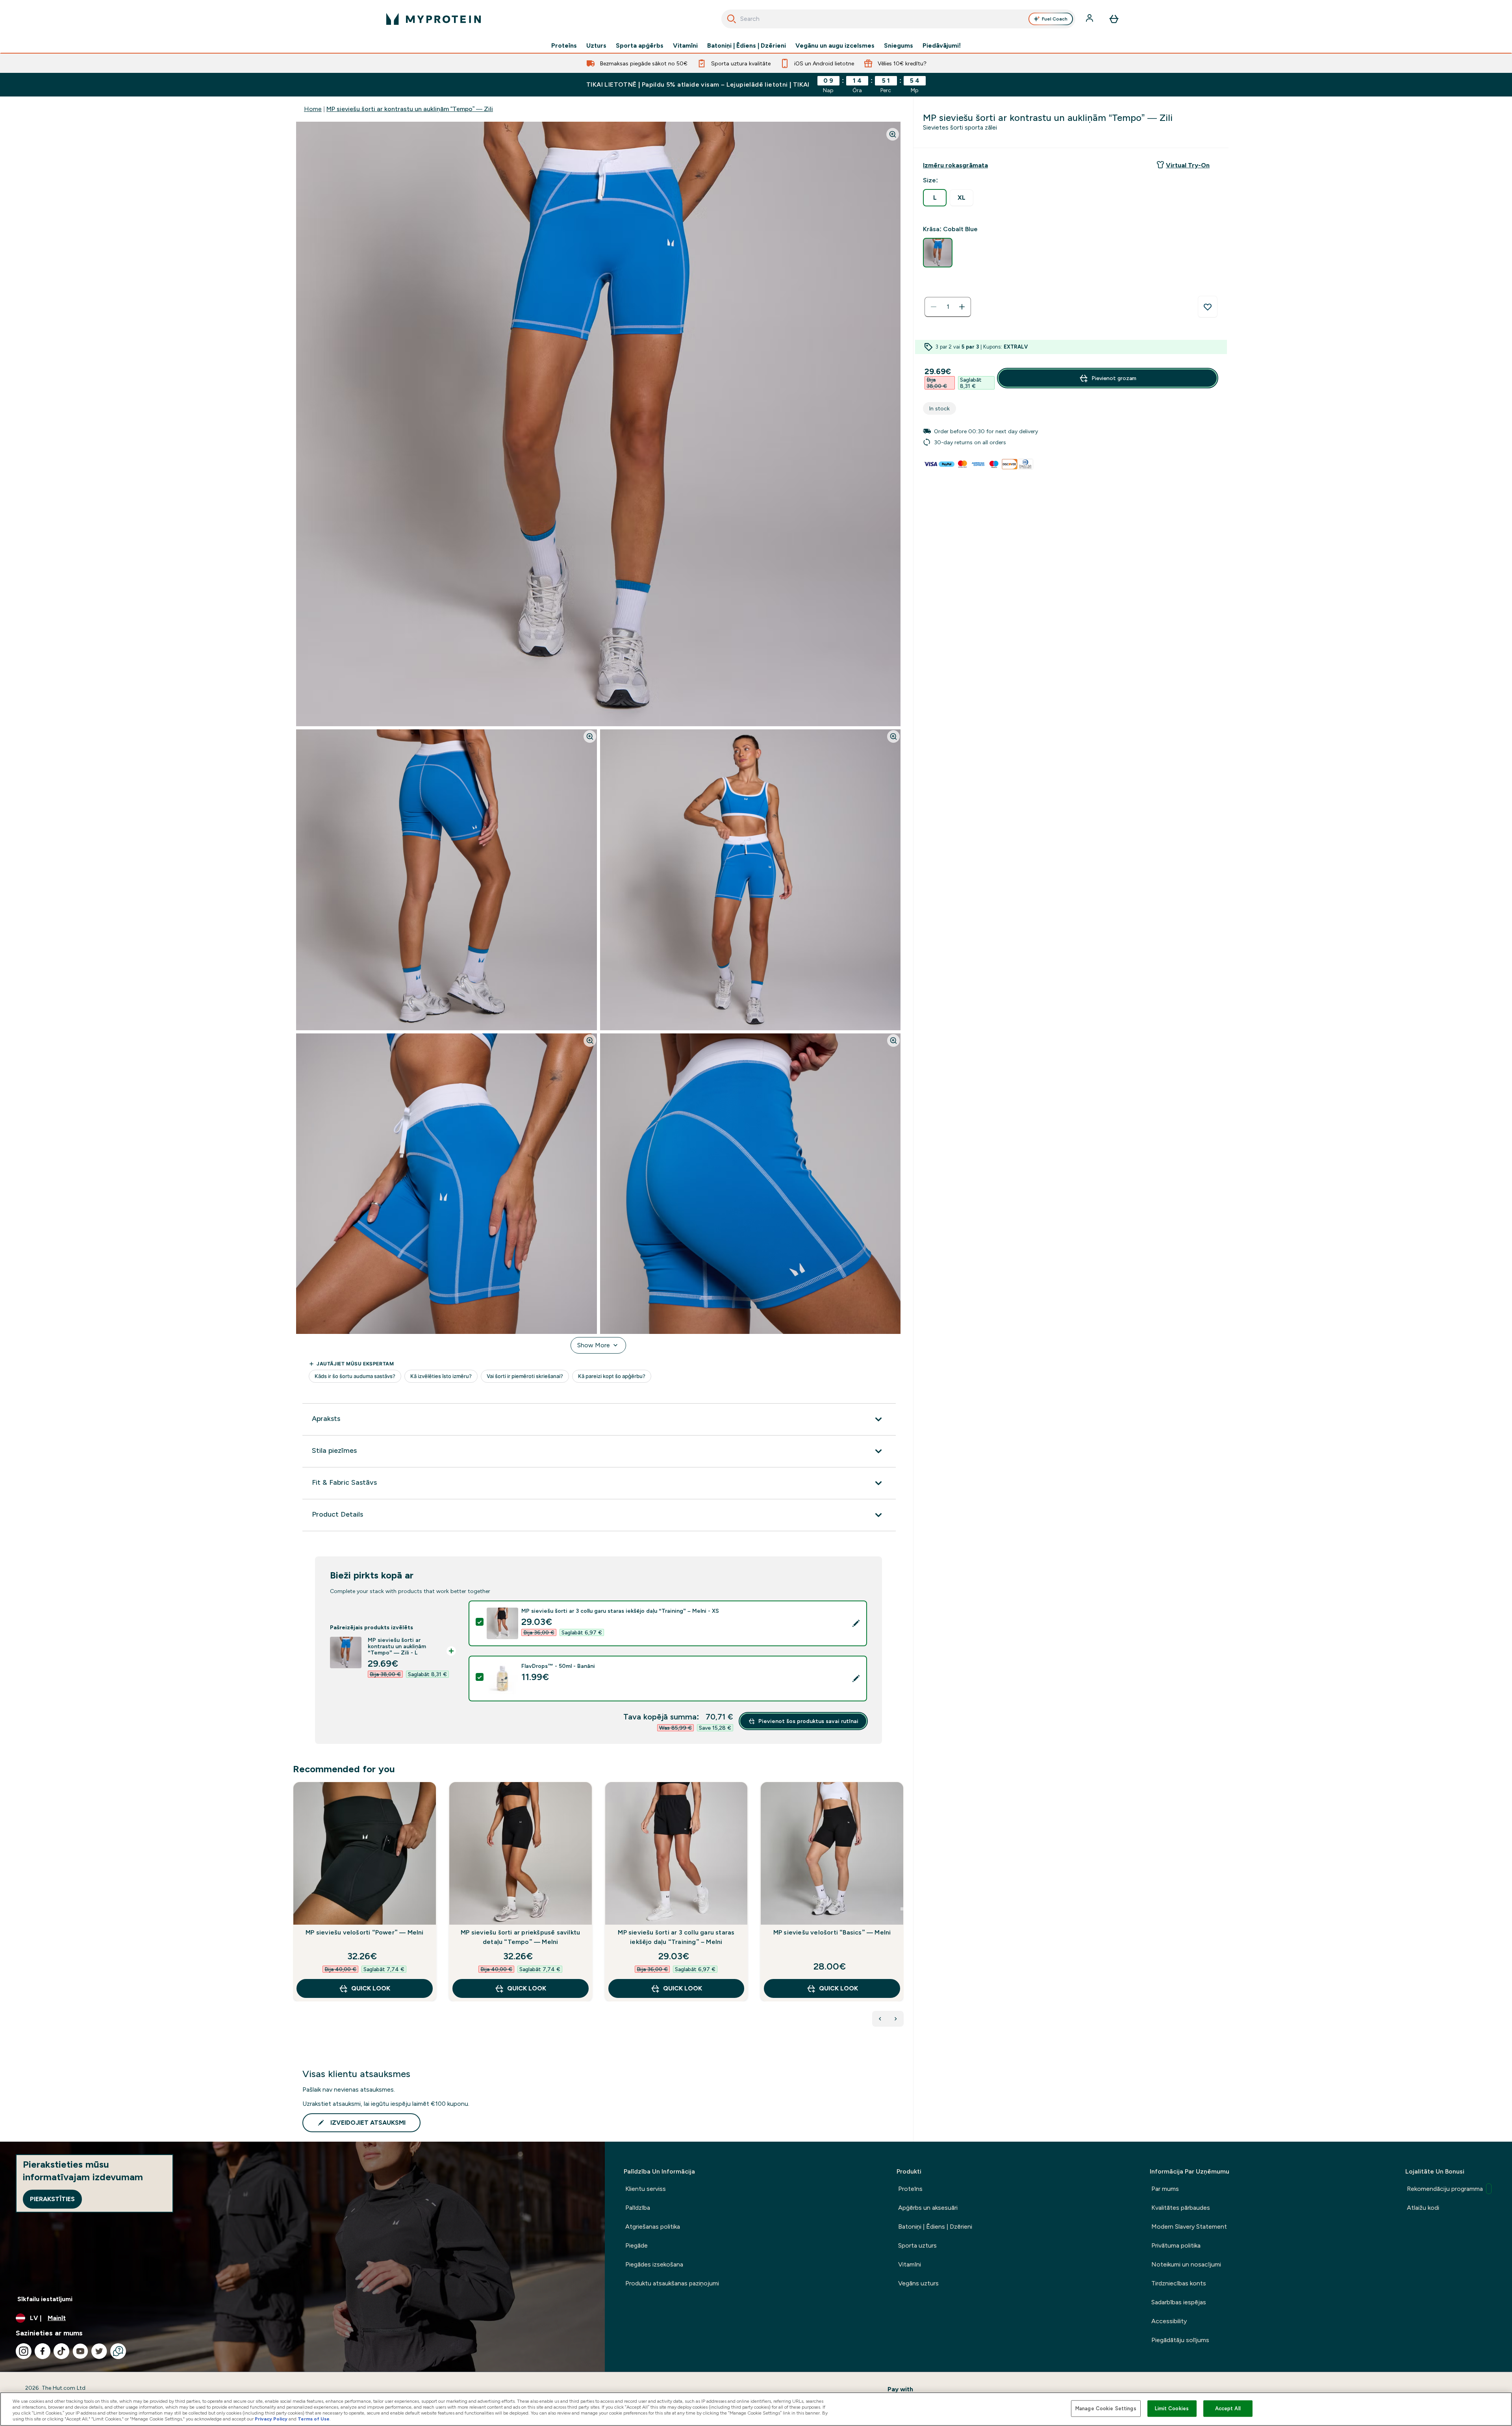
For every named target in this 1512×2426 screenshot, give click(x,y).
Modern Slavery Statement (1189, 2227)
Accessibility (1169, 2321)
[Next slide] (902, 1909)
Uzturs (596, 46)
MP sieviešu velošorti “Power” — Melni (364, 1932)
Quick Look (371, 1988)
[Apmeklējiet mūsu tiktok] (61, 2351)
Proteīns (564, 46)
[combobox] (898, 19)
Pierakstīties (52, 2199)
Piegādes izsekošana (654, 2264)
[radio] (935, 198)
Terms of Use (314, 2419)
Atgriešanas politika (653, 2227)
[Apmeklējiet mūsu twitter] (99, 2351)
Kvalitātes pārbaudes (1181, 2208)
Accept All (1228, 2408)
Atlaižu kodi (1423, 2208)
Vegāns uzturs (918, 2283)
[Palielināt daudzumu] (962, 307)
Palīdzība (638, 2208)
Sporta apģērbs (640, 46)
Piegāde (636, 2245)
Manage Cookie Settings (1106, 2408)
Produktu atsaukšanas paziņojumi (672, 2283)
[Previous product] (880, 2019)
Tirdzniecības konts (1179, 2283)
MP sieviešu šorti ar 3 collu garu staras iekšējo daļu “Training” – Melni (676, 1937)
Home (313, 109)
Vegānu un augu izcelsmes (835, 46)
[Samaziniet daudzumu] (934, 307)
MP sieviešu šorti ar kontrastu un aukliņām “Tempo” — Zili (410, 109)
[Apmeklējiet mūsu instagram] (24, 2351)
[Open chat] (118, 2351)
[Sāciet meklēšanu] (732, 19)
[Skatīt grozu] (1114, 19)
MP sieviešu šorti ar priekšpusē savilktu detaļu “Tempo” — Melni (520, 1937)
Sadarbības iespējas (1179, 2302)
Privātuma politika (1176, 2245)
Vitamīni (685, 46)
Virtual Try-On (1188, 165)
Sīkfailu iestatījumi (45, 2299)
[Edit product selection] (856, 1623)
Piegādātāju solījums (1180, 2340)
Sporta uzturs (917, 2245)
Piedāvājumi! (942, 46)
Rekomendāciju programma (1445, 2189)
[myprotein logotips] (434, 19)
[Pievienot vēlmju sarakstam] (1208, 307)
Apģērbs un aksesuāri (928, 2208)
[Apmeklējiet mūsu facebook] (43, 2351)
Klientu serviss (646, 2189)
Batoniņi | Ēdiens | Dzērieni (747, 46)
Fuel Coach (1055, 19)
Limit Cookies (1172, 2408)
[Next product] (896, 2019)
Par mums (1165, 2189)
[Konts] (1090, 19)
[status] (948, 307)
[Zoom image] (893, 134)
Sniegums (899, 46)
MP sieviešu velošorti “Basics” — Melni (832, 1932)
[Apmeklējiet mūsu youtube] (80, 2351)
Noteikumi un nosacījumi (1186, 2264)
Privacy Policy (271, 2419)
